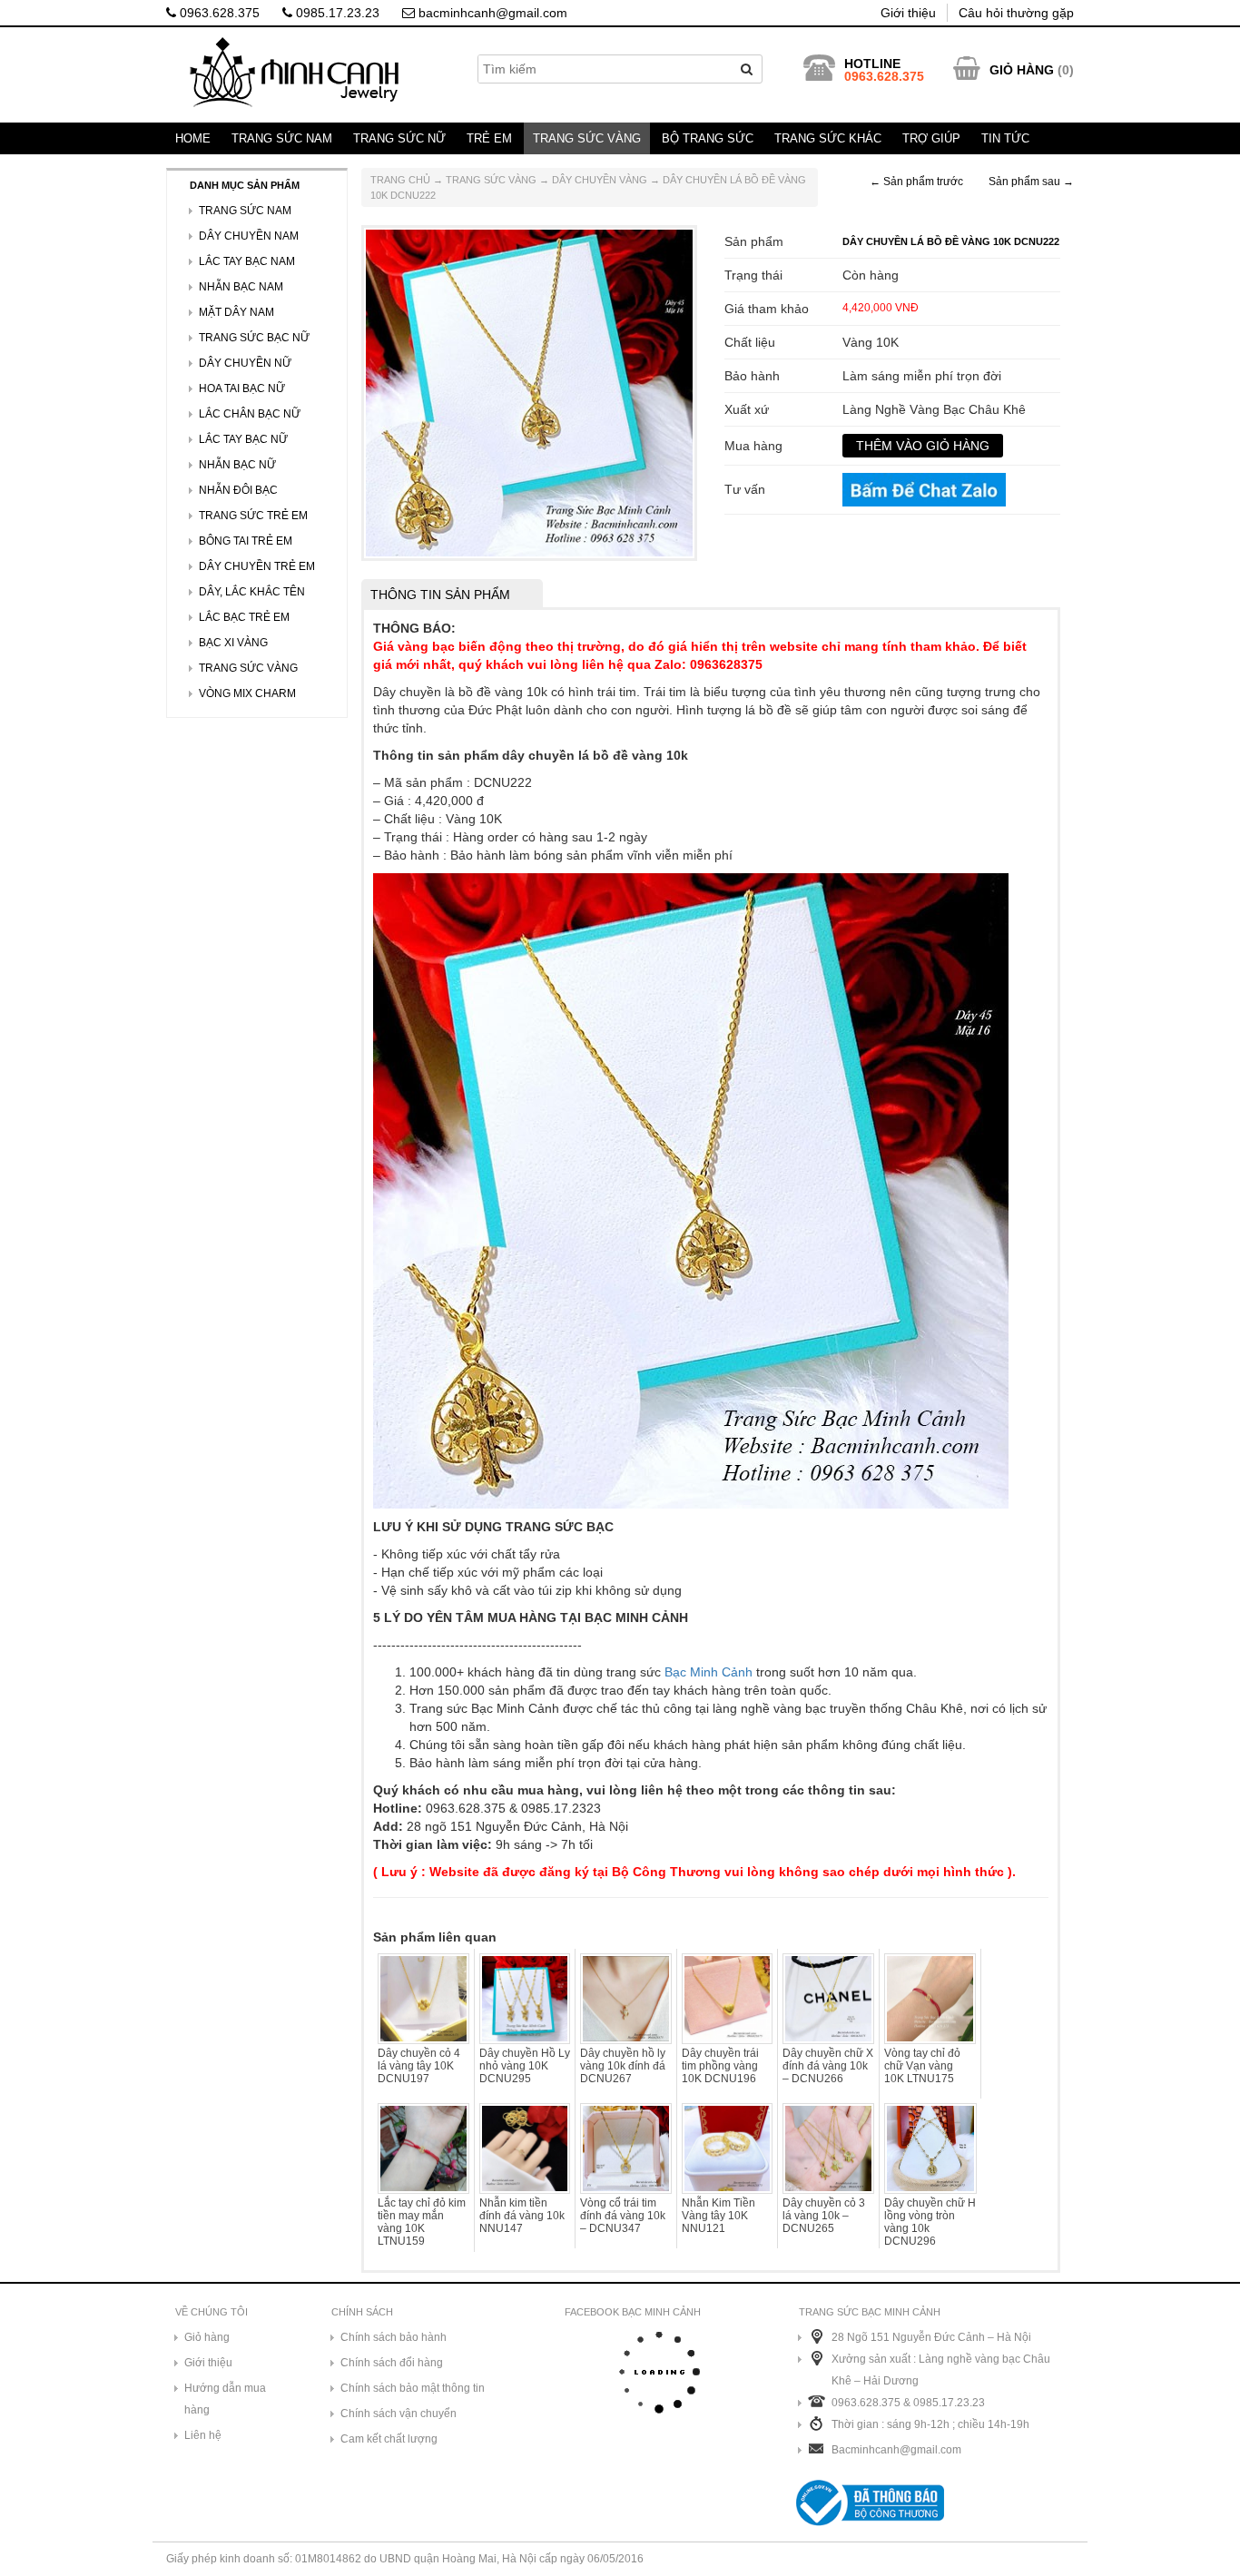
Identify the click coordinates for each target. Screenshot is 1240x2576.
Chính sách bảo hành (394, 2337)
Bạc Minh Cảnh (709, 1672)
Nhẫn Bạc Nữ (237, 465)
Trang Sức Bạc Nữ (254, 338)
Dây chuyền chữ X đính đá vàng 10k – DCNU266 (828, 2066)
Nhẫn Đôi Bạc (238, 490)
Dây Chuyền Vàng (600, 180)
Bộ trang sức (708, 138)
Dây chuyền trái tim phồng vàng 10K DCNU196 (720, 2066)
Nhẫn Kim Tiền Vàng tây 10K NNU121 (718, 2216)
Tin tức (1005, 138)
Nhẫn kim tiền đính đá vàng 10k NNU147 (522, 2216)
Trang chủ (400, 180)
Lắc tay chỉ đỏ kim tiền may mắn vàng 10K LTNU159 (422, 2222)
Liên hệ (203, 2435)
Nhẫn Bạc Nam (241, 287)
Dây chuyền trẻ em (257, 566)
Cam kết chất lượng (389, 2439)
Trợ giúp (931, 138)
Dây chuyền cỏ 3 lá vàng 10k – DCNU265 (824, 2216)
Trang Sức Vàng (587, 138)
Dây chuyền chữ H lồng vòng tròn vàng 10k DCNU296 (930, 2222)
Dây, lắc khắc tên (252, 592)
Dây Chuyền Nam (249, 236)
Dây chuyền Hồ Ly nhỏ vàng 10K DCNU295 (525, 2066)
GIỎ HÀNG (1022, 70)
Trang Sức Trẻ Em (253, 516)
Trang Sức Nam (282, 138)
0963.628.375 (218, 13)
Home (193, 138)
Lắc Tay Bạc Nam (247, 261)
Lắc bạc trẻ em (244, 617)
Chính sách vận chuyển (399, 2414)
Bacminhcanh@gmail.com (896, 2450)
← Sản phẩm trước (916, 182)
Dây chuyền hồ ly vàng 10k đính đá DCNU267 (623, 2066)
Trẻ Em (489, 138)
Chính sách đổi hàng (392, 2363)
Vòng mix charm (247, 693)
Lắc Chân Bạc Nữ (250, 414)
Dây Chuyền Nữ (245, 363)
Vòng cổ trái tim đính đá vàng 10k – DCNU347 (623, 2216)
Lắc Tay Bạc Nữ (243, 439)
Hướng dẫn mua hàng (225, 2399)
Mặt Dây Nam (236, 312)
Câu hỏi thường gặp (1016, 13)
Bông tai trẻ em (246, 541)
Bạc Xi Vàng (233, 643)
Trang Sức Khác (828, 138)
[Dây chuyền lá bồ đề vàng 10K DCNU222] (529, 392)
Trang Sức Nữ (399, 138)
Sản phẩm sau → (1031, 182)
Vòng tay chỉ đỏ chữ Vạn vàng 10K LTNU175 (922, 2066)
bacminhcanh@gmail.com (491, 13)
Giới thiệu (908, 13)
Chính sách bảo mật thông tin (413, 2388)
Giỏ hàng (207, 2337)
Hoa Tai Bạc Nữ (242, 388)
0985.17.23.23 (336, 13)
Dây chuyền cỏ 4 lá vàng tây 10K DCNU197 (419, 2066)
